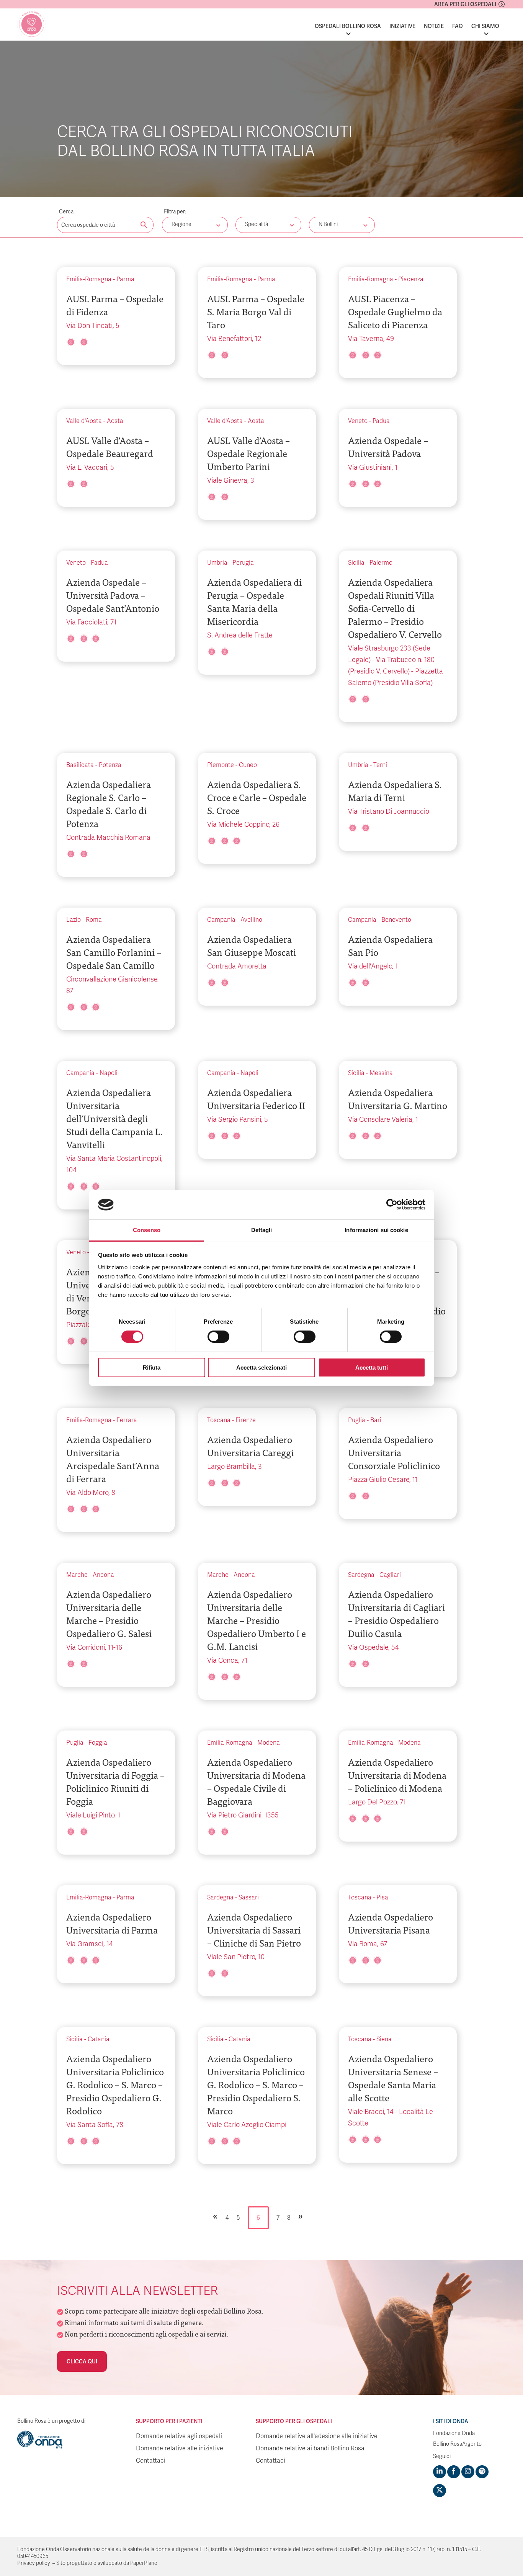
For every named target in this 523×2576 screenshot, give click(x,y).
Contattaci (151, 2461)
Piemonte (221, 765)
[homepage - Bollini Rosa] (32, 24)
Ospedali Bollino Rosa (348, 26)
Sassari (249, 1898)
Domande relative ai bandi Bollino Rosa (310, 2448)
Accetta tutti (372, 1367)
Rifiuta (152, 1367)
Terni (380, 765)
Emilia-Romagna (89, 279)
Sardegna (361, 1575)
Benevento (396, 920)
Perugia (243, 563)
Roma (94, 920)
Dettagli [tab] (262, 1230)
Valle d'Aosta (84, 421)
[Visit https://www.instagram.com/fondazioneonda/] (468, 2472)
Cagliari (390, 1575)
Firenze (246, 1420)
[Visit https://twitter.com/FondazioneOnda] (440, 2491)
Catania (99, 2039)
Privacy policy (34, 2563)
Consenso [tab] (147, 1230)
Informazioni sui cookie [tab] (376, 1230)
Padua (381, 421)
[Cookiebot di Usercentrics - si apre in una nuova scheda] (392, 1204)
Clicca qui (82, 2361)
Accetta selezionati (261, 1367)
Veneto (358, 421)
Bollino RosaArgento (457, 2444)
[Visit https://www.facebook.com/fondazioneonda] (454, 2472)
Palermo (381, 563)
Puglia (357, 1420)
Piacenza (411, 279)
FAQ (458, 26)
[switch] (218, 1337)
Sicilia (356, 563)
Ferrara (127, 1420)
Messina (381, 1073)
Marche (77, 1575)
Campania (221, 920)
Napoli (109, 1073)
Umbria (217, 563)
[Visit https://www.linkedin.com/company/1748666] (440, 2472)
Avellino (251, 920)
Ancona (103, 1575)
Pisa (382, 1898)
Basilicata (80, 765)
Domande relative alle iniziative (180, 2448)
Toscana (219, 1420)
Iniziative (402, 26)
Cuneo (248, 765)
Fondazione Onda (454, 2433)
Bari (376, 1420)
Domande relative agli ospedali (179, 2436)
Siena (384, 2039)
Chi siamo (485, 26)
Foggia (98, 1743)
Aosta (115, 421)
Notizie (434, 26)
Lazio (74, 920)
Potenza (110, 765)
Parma (125, 279)
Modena (269, 1743)
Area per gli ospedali (465, 4)
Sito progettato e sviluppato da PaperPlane (107, 2563)
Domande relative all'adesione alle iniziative (317, 2436)
